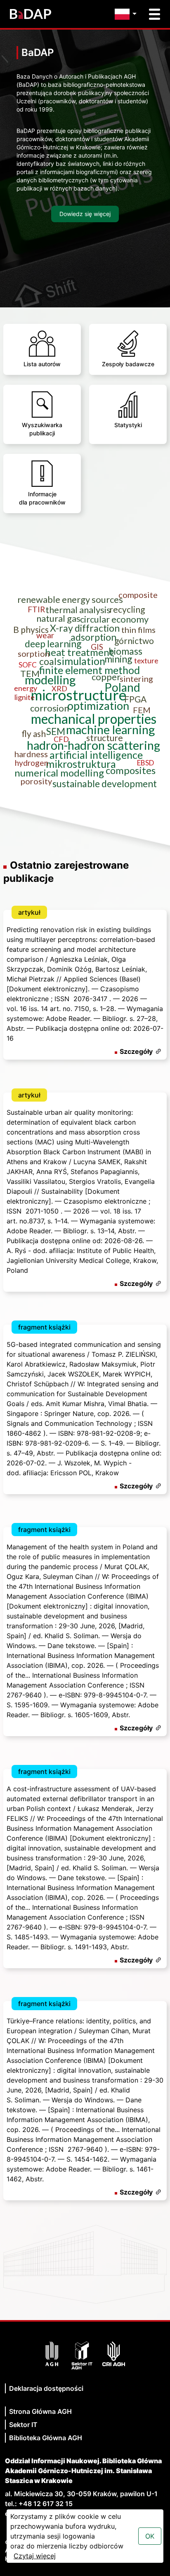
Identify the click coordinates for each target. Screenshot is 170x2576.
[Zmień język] (128, 14)
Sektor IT (23, 2425)
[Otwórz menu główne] (155, 14)
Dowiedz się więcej (85, 214)
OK (150, 2536)
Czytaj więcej (35, 2556)
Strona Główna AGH (40, 2411)
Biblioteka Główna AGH (46, 2438)
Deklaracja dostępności (46, 2388)
